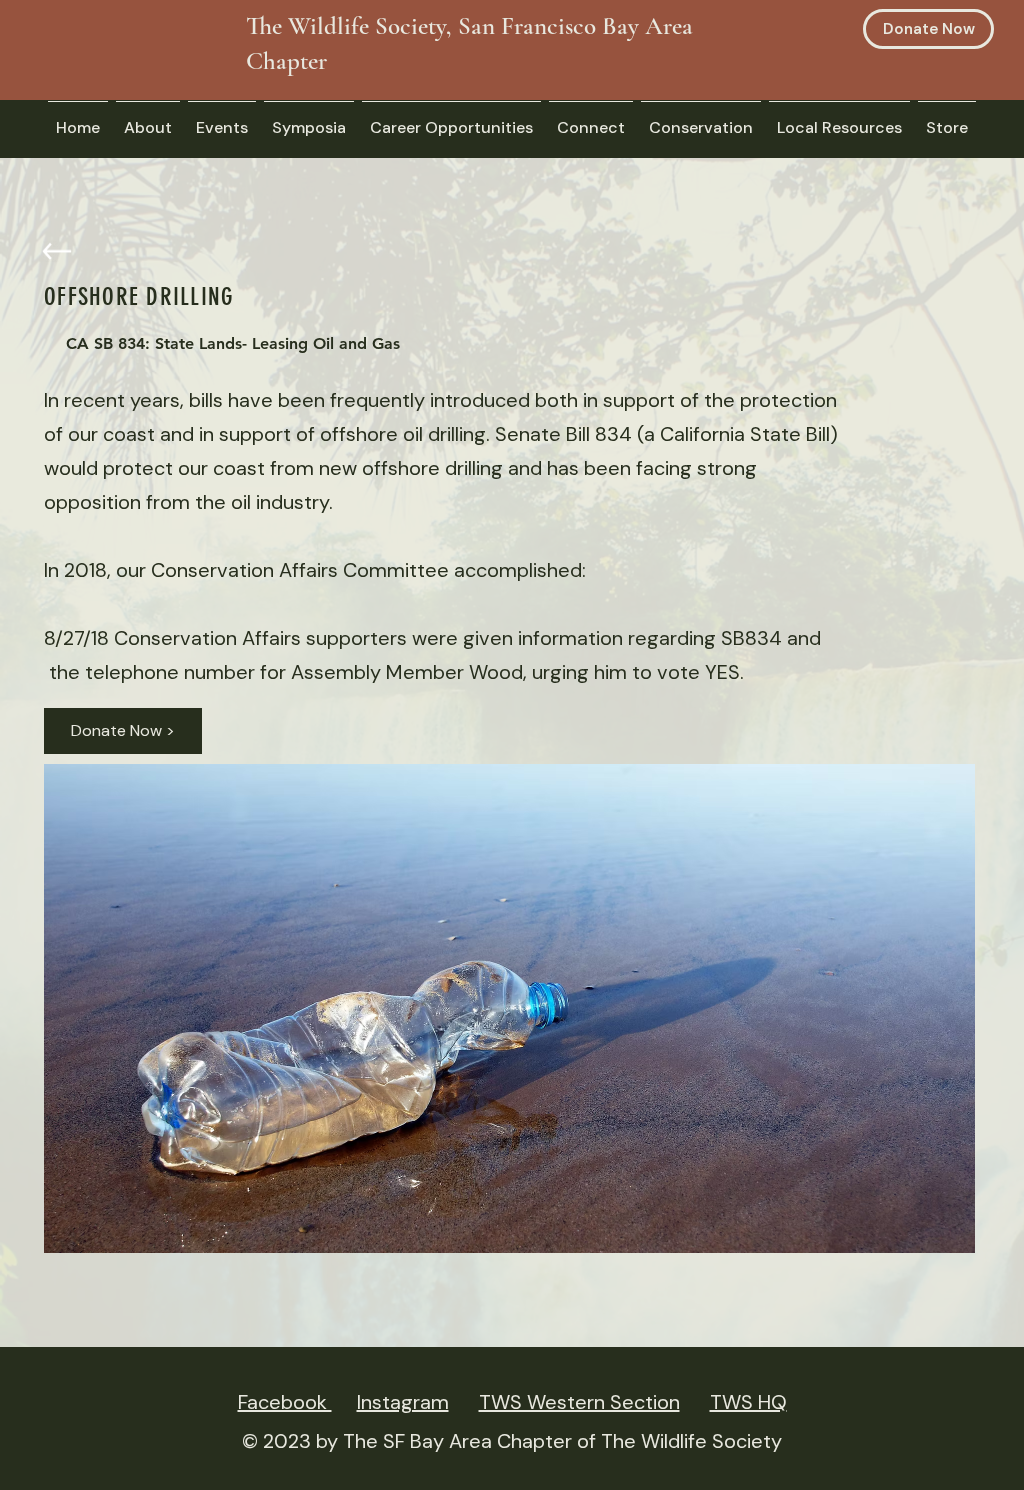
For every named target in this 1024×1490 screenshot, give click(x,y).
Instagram (403, 1402)
